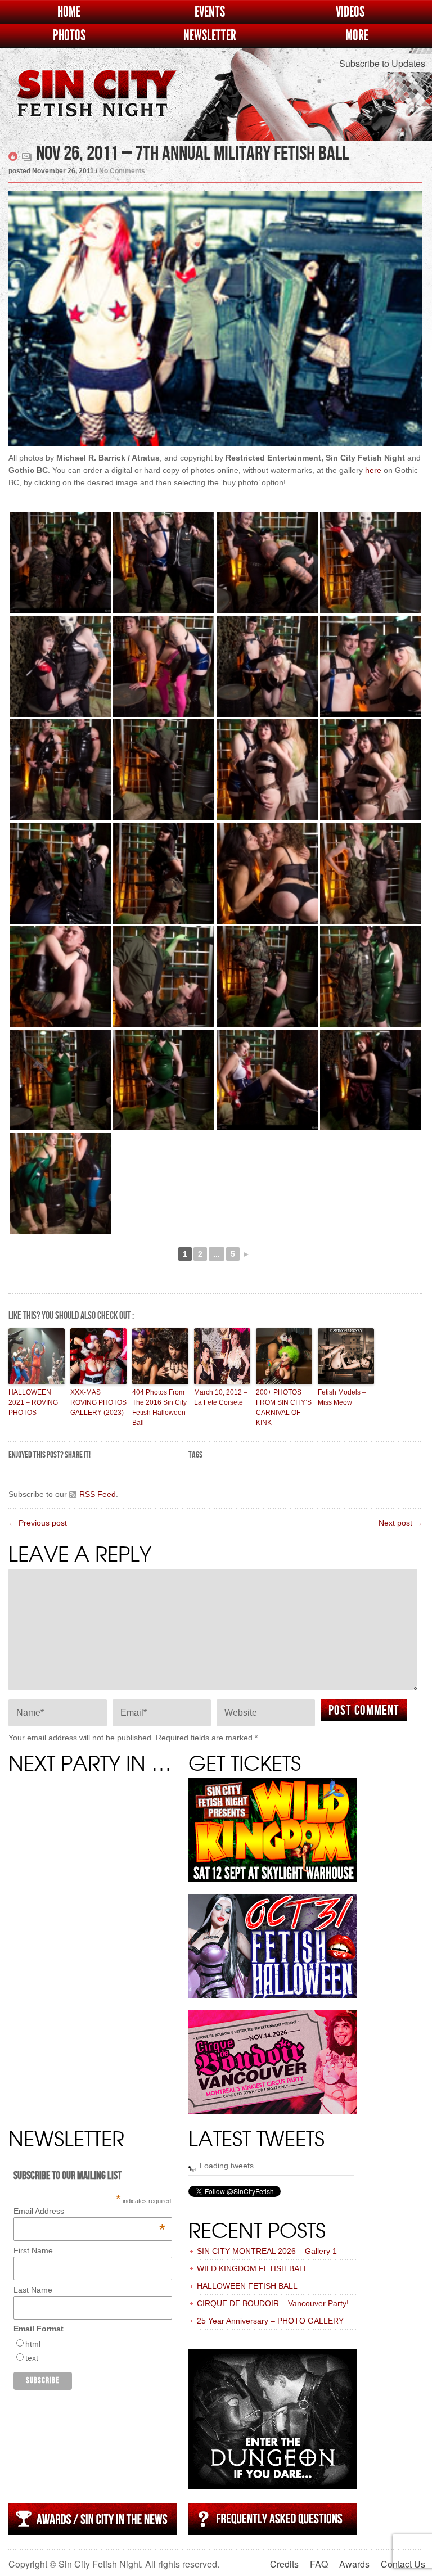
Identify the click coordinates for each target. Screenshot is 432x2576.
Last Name (33, 2290)
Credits (284, 2564)
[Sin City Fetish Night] (96, 109)
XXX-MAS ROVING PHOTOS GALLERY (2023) (98, 1402)
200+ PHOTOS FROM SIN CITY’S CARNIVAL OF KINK (284, 1407)
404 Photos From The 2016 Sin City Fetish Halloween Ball (159, 1407)
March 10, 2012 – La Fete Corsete (221, 1397)
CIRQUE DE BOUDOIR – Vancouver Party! (273, 2303)
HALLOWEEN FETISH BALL (247, 2286)
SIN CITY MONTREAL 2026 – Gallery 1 (267, 2251)
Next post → (400, 1523)
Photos (69, 36)
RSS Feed (98, 1494)
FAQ (319, 2564)
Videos (350, 12)
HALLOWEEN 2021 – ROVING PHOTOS (33, 1402)
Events (210, 12)
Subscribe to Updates (382, 63)
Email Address (89, 2211)
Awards (354, 2564)
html (33, 2344)
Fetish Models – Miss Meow (342, 1397)
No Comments (122, 171)
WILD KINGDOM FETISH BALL (253, 2268)
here (373, 470)
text (32, 2358)
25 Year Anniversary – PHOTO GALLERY (270, 2321)
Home (69, 12)
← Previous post (38, 1523)
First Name (33, 2250)
